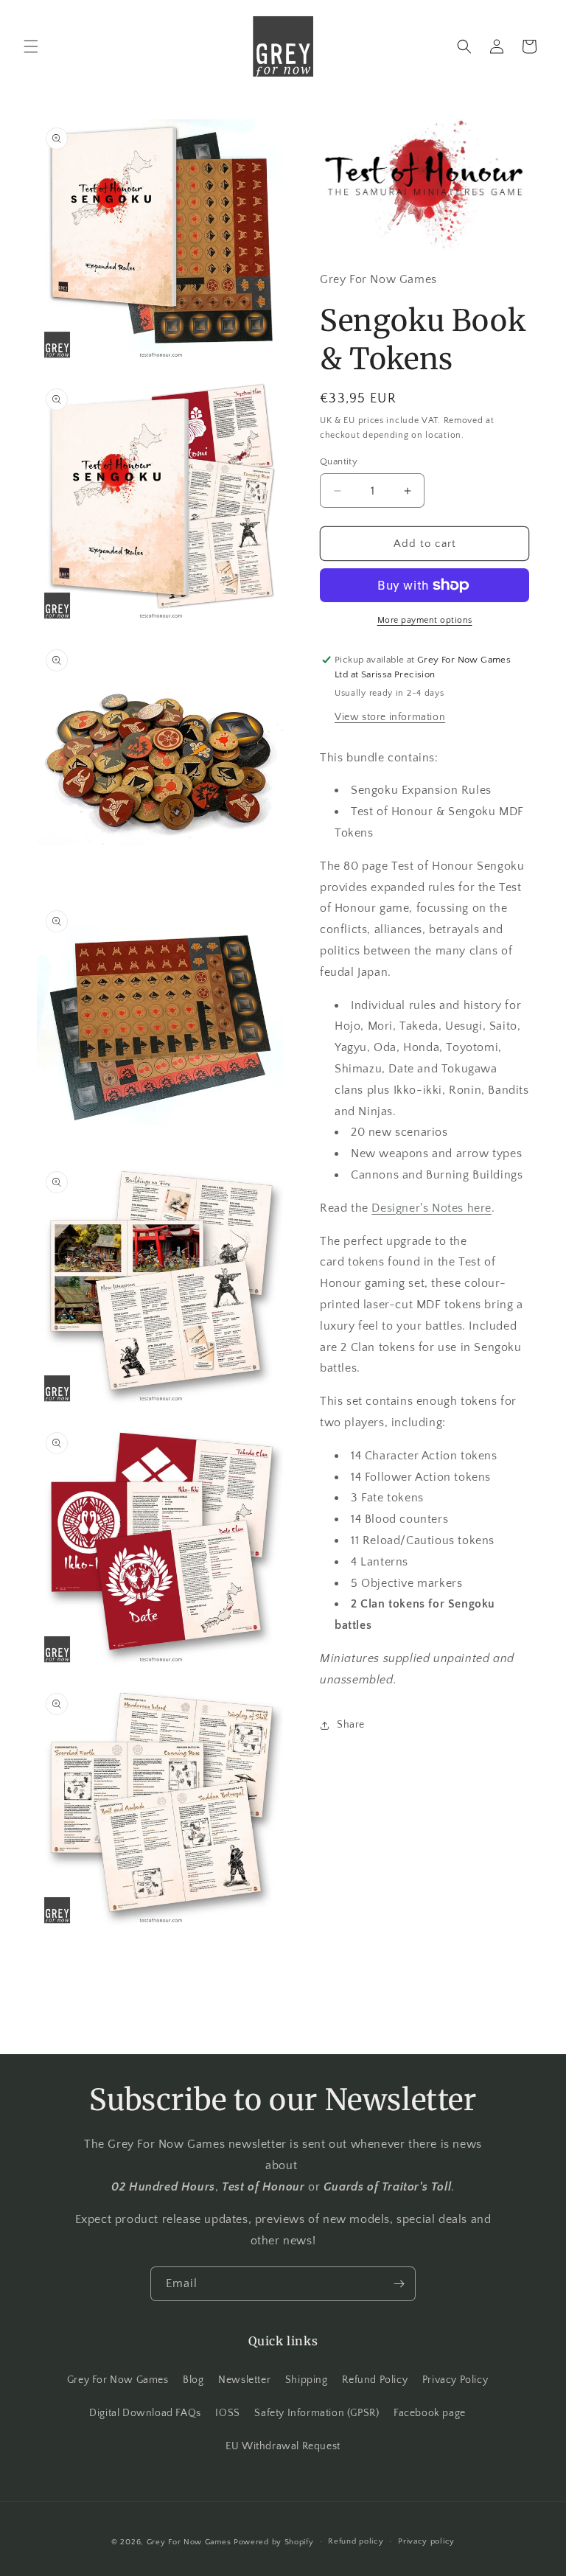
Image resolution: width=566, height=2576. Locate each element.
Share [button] (351, 1725)
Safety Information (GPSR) (317, 2413)
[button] (31, 46)
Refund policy (356, 2541)
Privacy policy (426, 2541)
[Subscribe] (399, 2284)
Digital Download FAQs (145, 2413)
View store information (390, 717)
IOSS (227, 2413)
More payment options (425, 620)
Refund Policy (375, 2380)
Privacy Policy (455, 2380)
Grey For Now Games (118, 2380)
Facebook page (430, 2413)
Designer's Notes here (432, 1208)
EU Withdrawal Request (283, 2446)
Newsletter (244, 2380)
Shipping (307, 2380)
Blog (193, 2380)
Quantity (339, 461)
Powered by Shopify (274, 2542)
